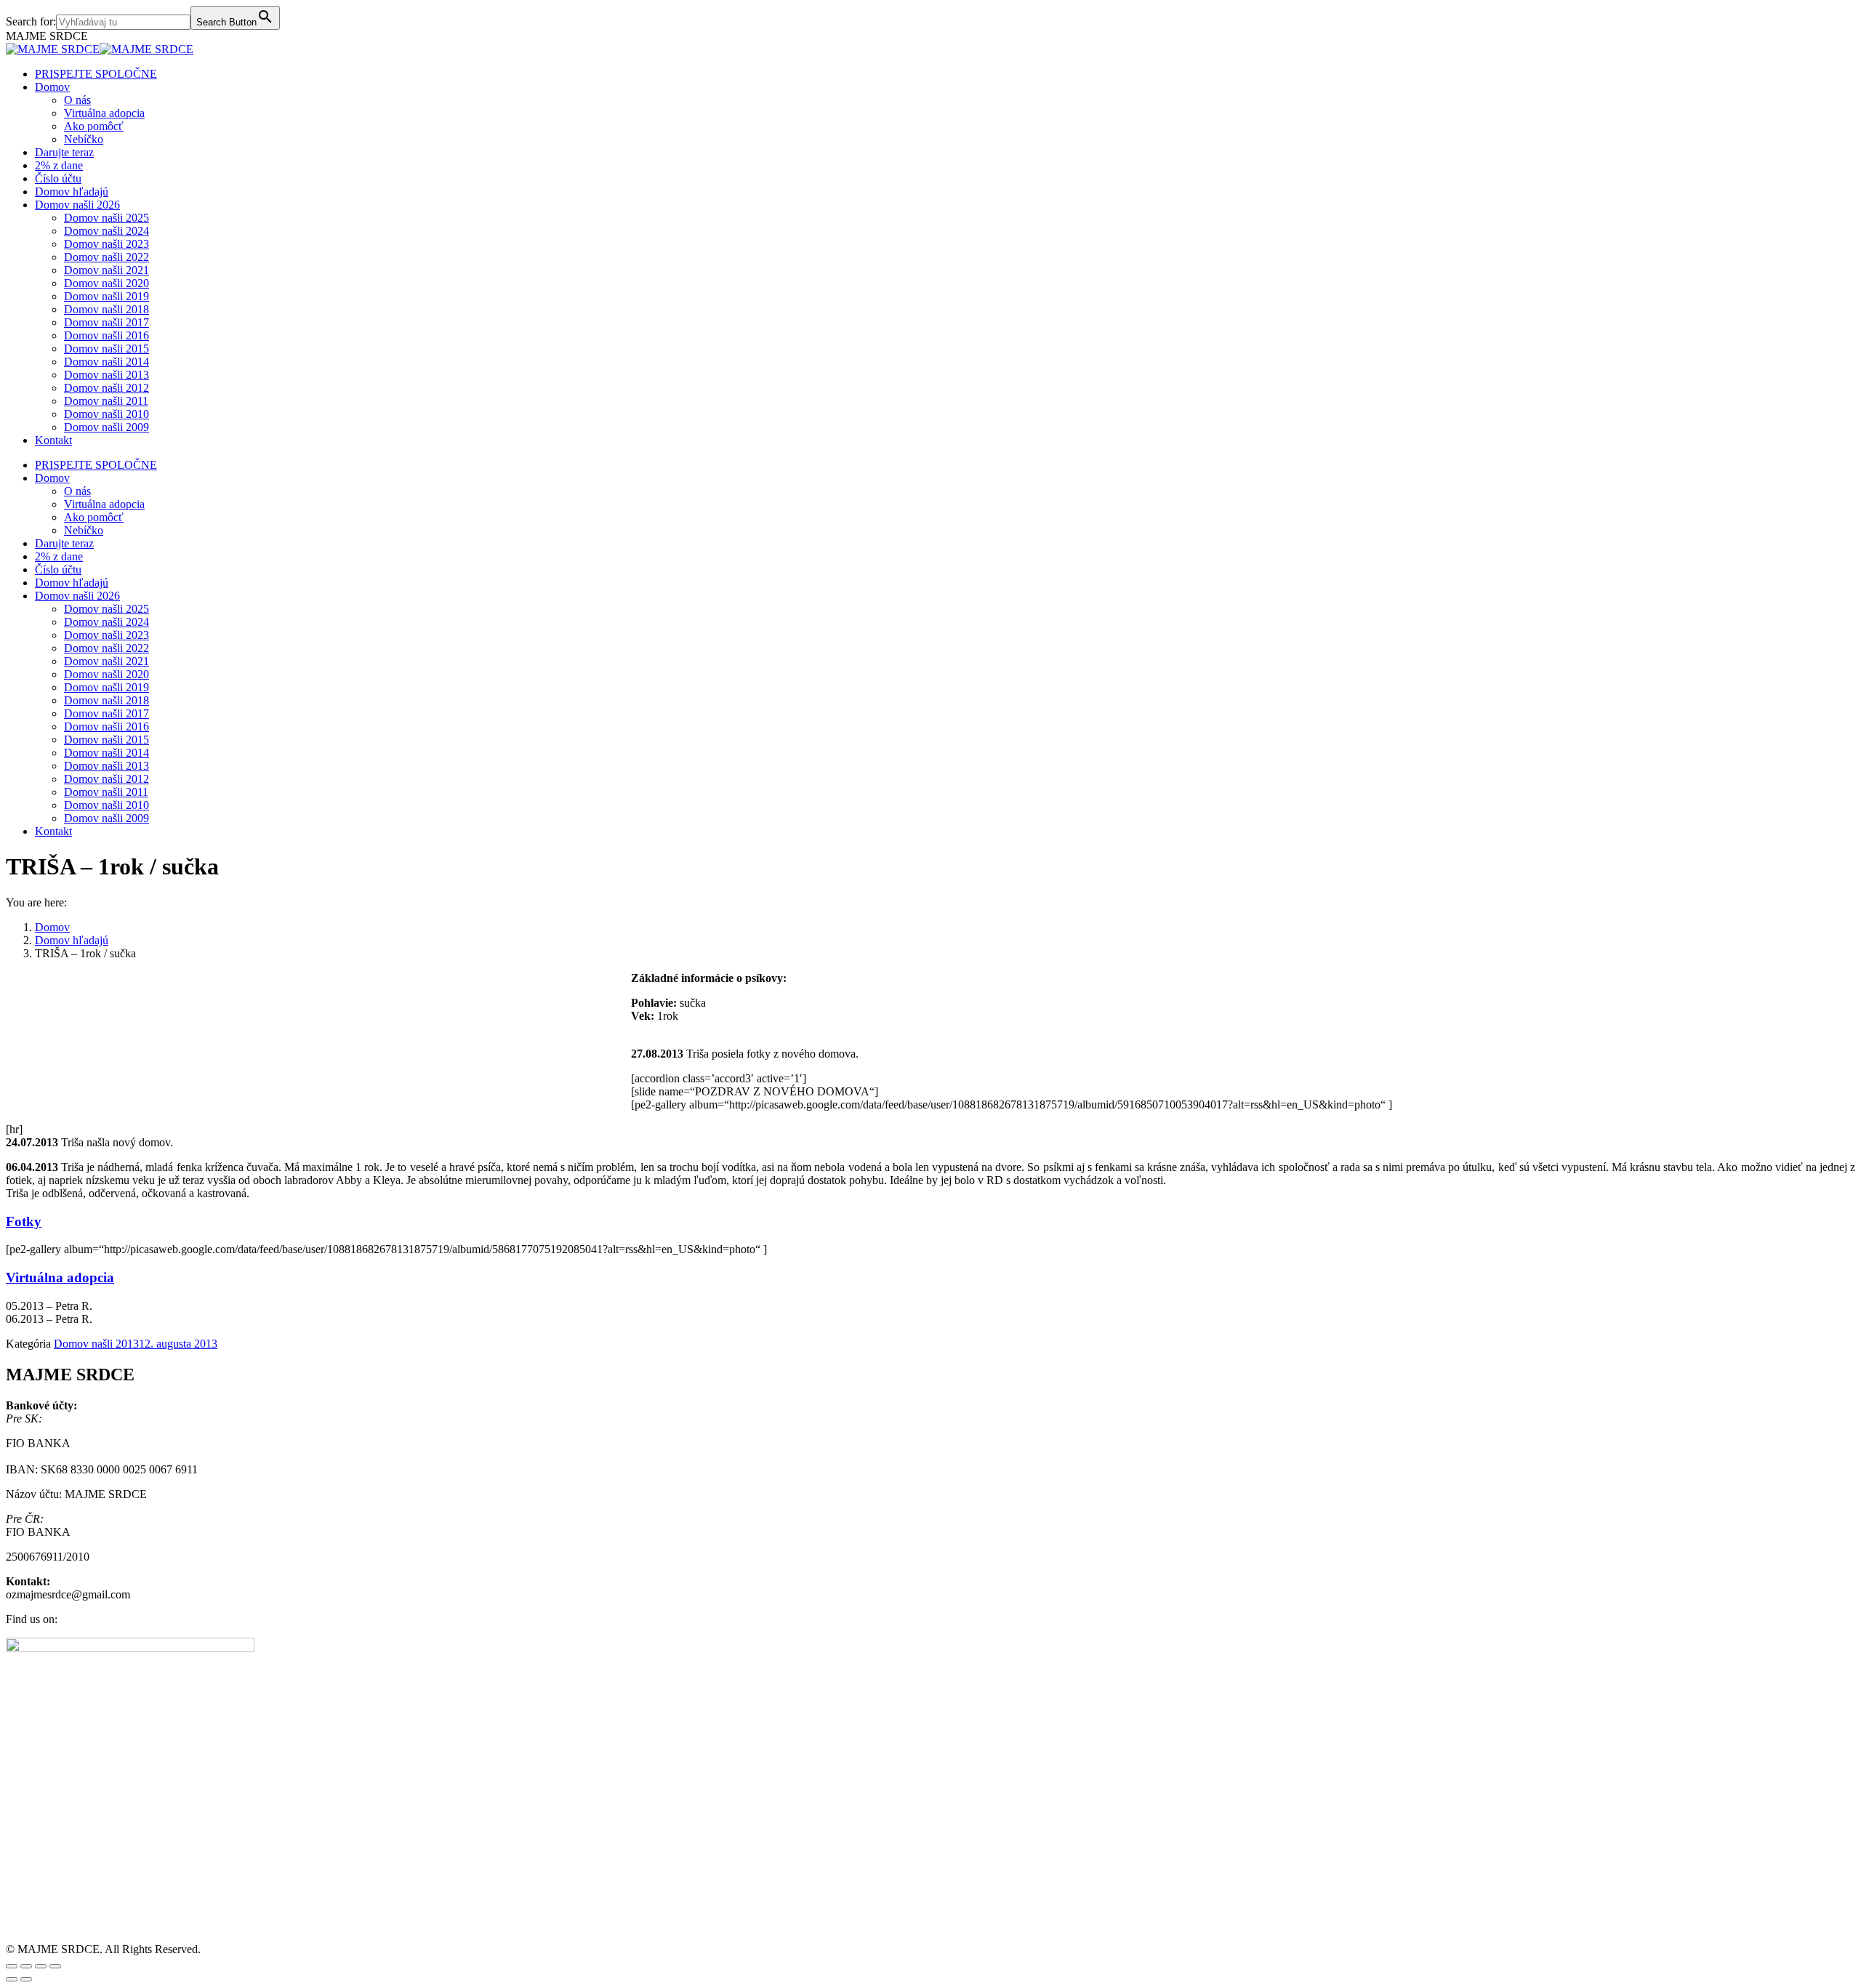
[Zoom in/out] (55, 1966)
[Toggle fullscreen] (41, 1966)
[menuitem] (96, 74)
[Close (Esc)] (12, 1966)
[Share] (26, 1966)
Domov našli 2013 (96, 1344)
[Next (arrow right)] (26, 1979)
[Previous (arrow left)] (12, 1979)
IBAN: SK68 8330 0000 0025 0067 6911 (102, 1469)
